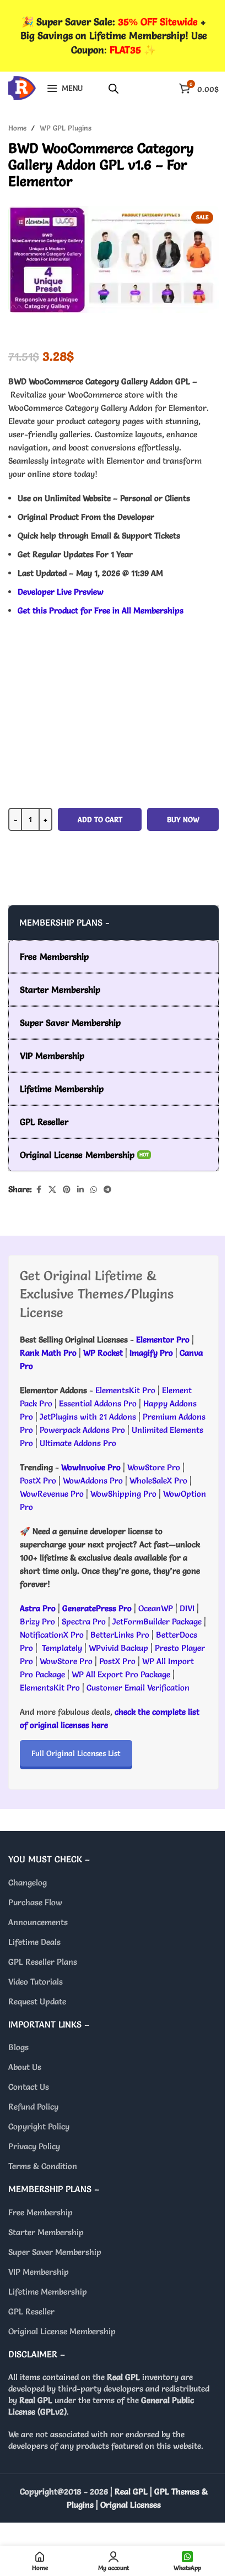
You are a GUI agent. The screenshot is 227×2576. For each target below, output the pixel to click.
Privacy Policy (34, 2146)
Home (17, 128)
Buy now (183, 819)
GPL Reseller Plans (43, 1962)
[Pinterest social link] (67, 1190)
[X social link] (52, 1190)
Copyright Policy (39, 2126)
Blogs (18, 2047)
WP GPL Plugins (66, 128)
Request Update (37, 2001)
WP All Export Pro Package (121, 1674)
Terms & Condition (43, 2166)
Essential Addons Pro (98, 1403)
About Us (25, 2067)
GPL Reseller (31, 2311)
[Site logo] (22, 86)
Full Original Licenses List (76, 1753)
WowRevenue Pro (52, 1494)
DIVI (188, 1608)
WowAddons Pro (93, 1480)
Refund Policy (33, 2107)
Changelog (28, 1882)
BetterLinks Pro (120, 1635)
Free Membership (40, 2212)
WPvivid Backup (120, 1648)
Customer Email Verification (138, 1688)
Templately (62, 1648)
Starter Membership (46, 2232)
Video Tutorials (36, 1982)
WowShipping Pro (123, 1494)
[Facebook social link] (39, 1190)
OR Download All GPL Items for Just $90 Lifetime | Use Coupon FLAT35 (113, 883)
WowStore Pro (154, 1467)
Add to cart (100, 819)
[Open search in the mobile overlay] (113, 88)
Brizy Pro (37, 1621)
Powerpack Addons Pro (82, 1430)
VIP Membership (39, 2272)
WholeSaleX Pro (158, 1480)
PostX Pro (38, 1480)
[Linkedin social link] (80, 1190)
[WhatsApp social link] (94, 1190)
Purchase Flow (35, 1902)
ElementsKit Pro (125, 1390)
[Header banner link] (113, 36)
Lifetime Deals (34, 1942)
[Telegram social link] (107, 1190)
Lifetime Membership (48, 2292)
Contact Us (29, 2087)
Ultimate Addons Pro (78, 1443)
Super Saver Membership (55, 2252)
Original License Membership (62, 2331)
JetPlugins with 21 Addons (88, 1417)
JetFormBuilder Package (157, 1621)
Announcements (38, 1922)
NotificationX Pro (52, 1635)
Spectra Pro (84, 1621)
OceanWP (157, 1608)
